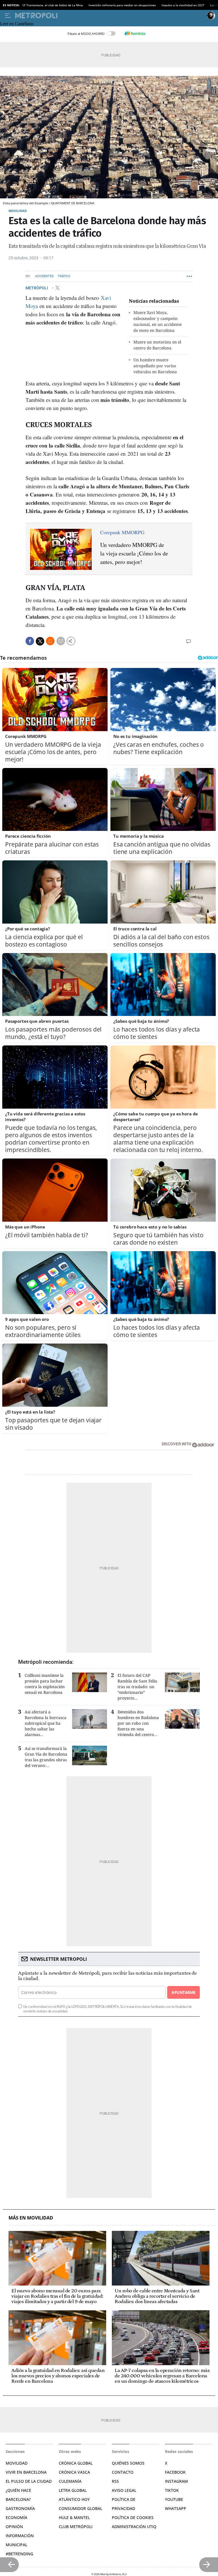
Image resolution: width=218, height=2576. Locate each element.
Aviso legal (124, 2490)
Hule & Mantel (74, 2517)
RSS (115, 2481)
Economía (16, 2517)
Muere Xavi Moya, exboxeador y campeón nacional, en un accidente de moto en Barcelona (158, 321)
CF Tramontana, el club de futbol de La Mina (53, 5)
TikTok (172, 2490)
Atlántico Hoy (74, 2499)
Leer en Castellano (17, 24)
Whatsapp (176, 2508)
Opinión (14, 2527)
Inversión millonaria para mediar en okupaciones (122, 5)
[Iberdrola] (135, 33)
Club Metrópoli (76, 2527)
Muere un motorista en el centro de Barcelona (157, 345)
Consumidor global (80, 2508)
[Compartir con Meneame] (50, 641)
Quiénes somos (128, 2463)
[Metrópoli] (110, 16)
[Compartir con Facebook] (30, 641)
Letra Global (73, 2490)
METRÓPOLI (37, 288)
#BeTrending (19, 2554)
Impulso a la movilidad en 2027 (183, 5)
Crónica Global (76, 2463)
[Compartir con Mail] (61, 641)
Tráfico (64, 276)
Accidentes (44, 276)
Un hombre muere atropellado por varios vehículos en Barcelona (155, 366)
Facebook (175, 2472)
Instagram (176, 2481)
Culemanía (70, 2481)
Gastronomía (20, 2508)
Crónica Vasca (74, 2472)
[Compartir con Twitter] (40, 641)
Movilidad (18, 211)
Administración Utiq (134, 2527)
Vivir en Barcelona (26, 2472)
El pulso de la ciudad (29, 2481)
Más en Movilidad (31, 2218)
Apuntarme (183, 1992)
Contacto (123, 2472)
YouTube (174, 2499)
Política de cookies (133, 2517)
